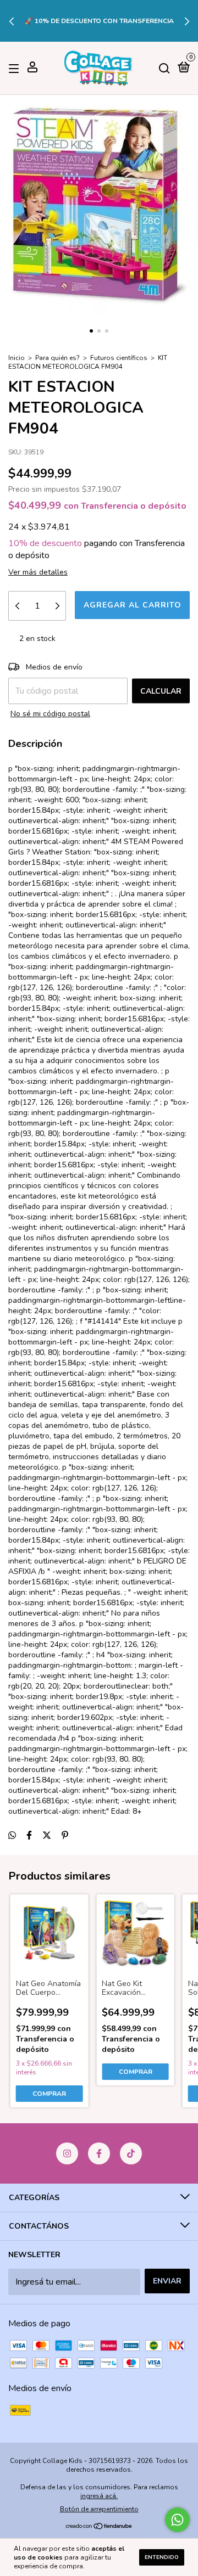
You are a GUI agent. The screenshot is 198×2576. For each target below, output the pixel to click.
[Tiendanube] (99, 2527)
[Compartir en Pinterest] (65, 1836)
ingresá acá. (99, 2496)
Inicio (16, 358)
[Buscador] (164, 68)
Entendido (162, 2557)
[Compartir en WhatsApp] (12, 1836)
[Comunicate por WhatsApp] (177, 2520)
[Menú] (16, 68)
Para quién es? (57, 358)
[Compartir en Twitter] (47, 1836)
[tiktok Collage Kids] (131, 2153)
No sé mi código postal (50, 714)
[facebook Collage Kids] (99, 2153)
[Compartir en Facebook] (29, 1836)
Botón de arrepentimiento (99, 2509)
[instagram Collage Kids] (67, 2153)
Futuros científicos (119, 358)
